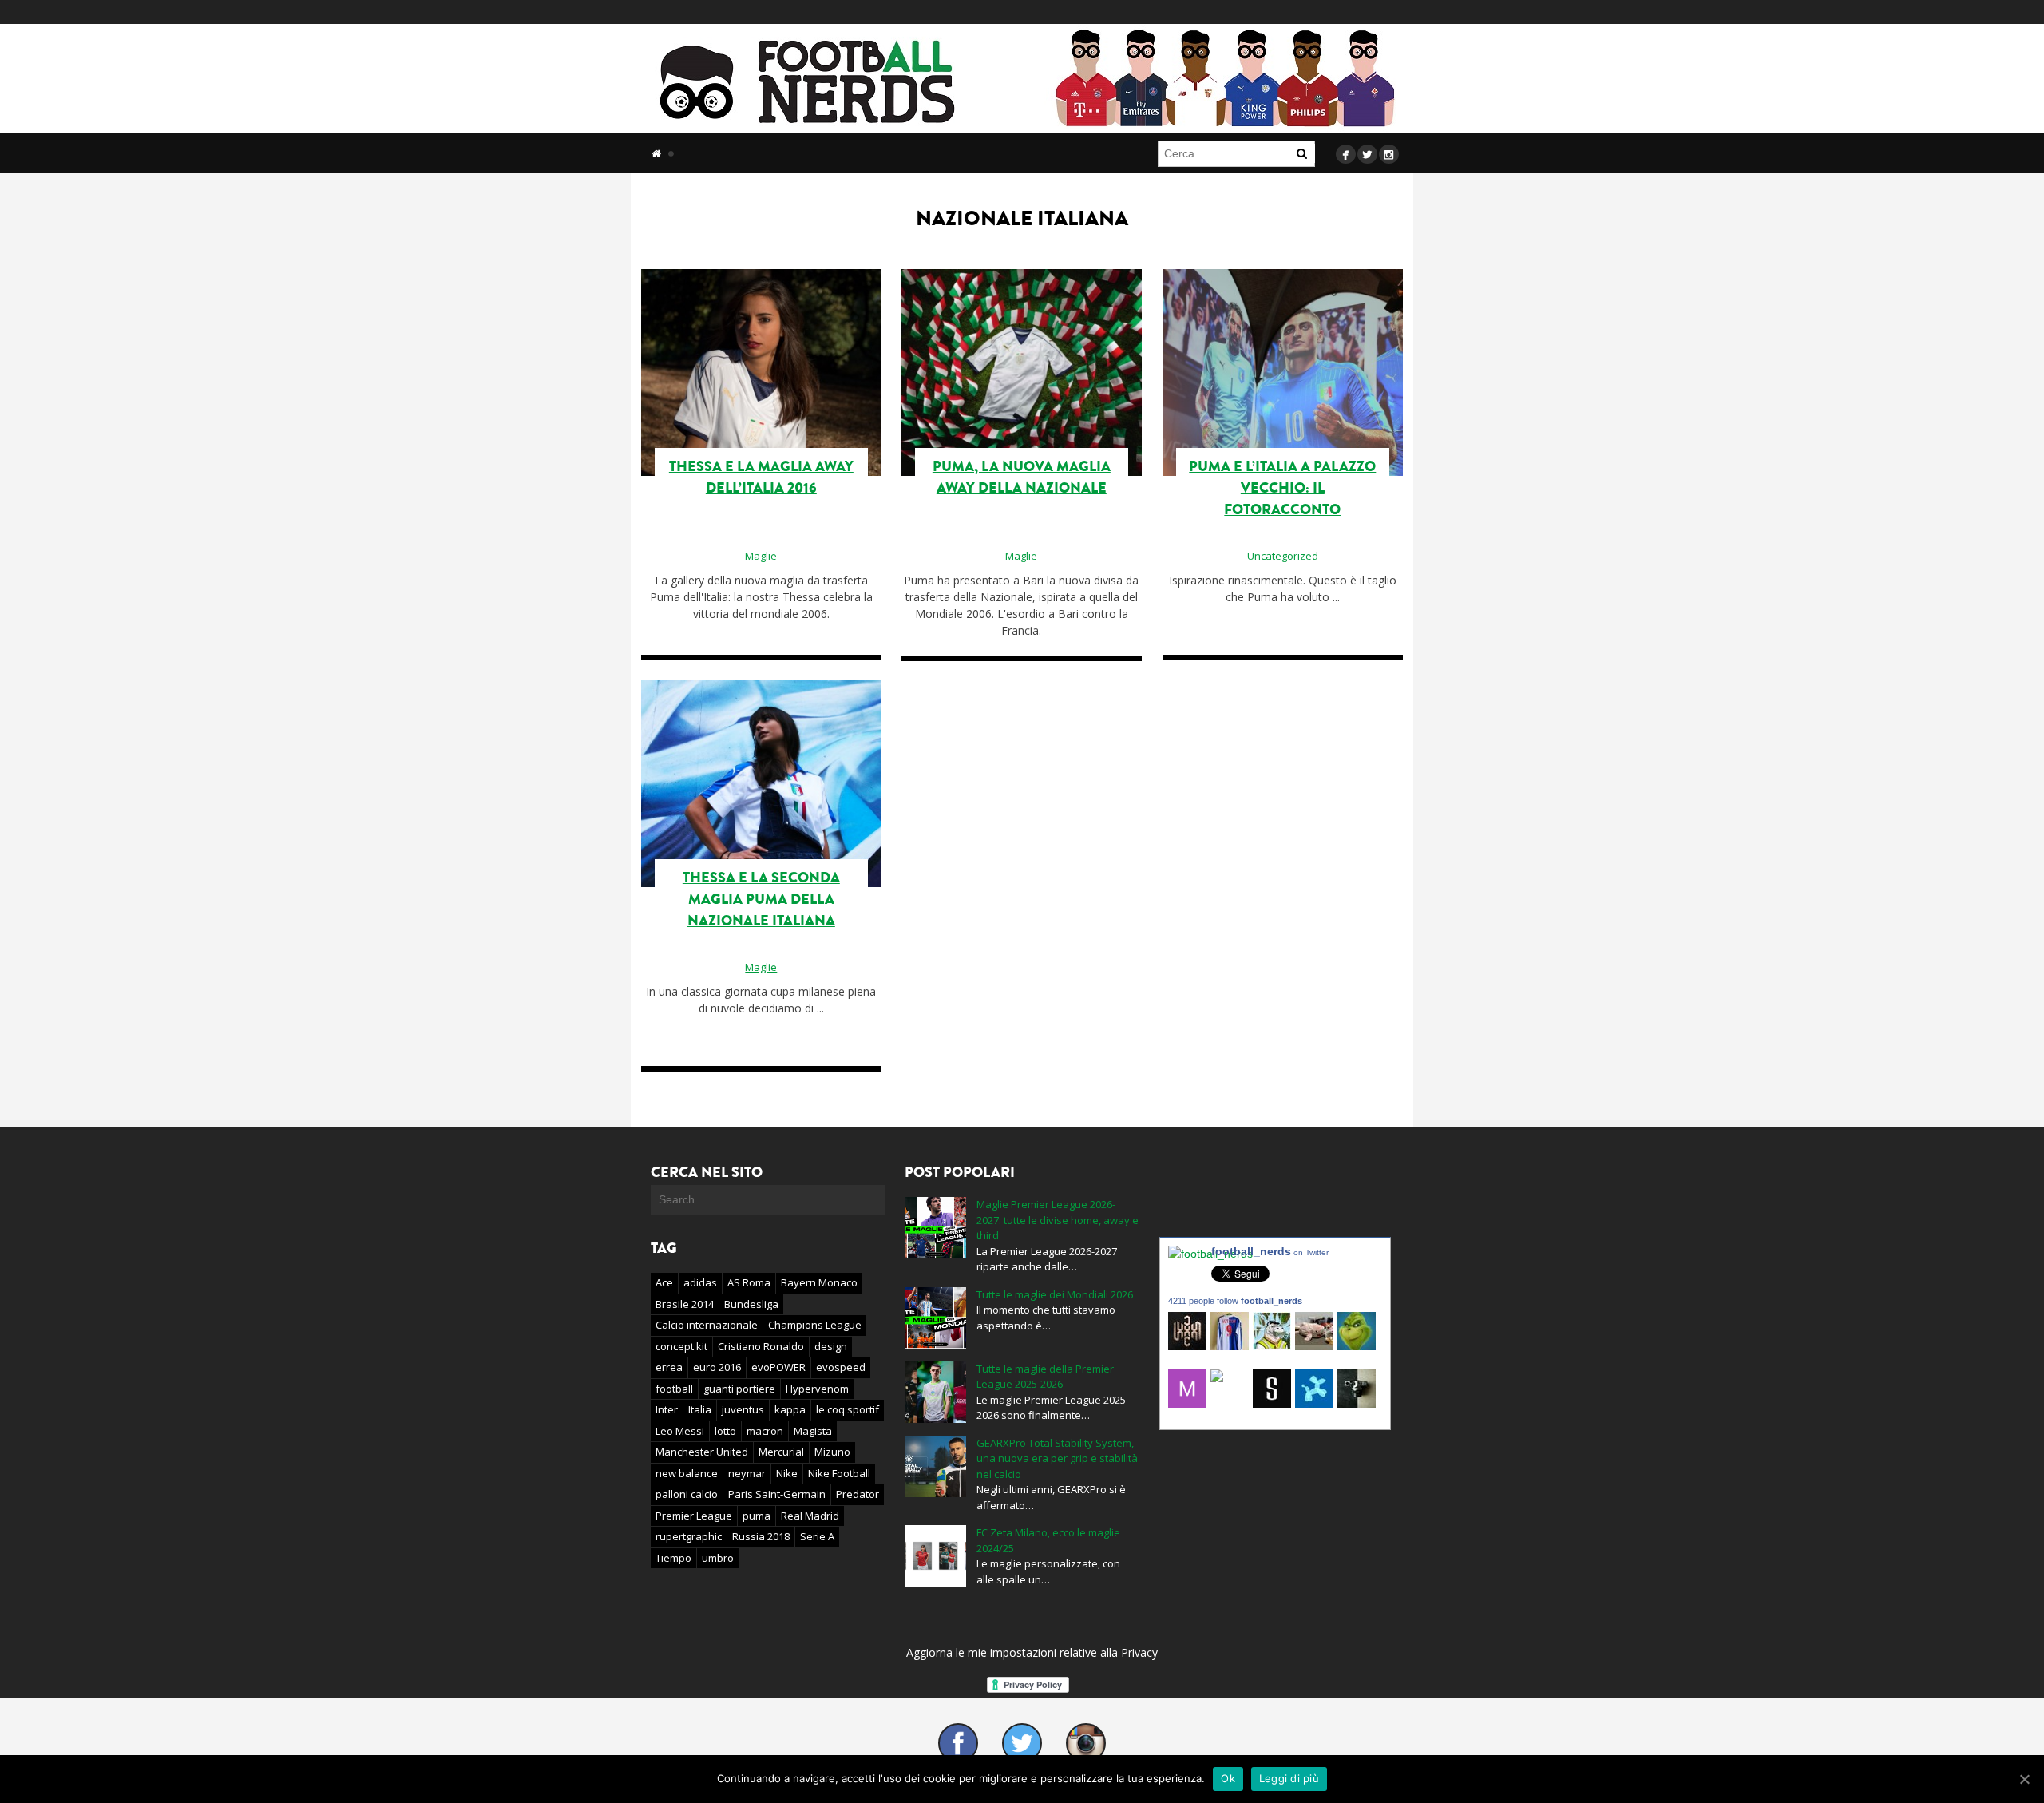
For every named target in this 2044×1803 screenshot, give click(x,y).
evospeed (841, 1367)
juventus (743, 1409)
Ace (664, 1282)
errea (669, 1367)
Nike (787, 1473)
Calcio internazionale (707, 1325)
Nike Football (839, 1473)
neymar (747, 1473)
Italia (700, 1409)
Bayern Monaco (819, 1282)
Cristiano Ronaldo (761, 1346)
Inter (667, 1409)
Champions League (815, 1325)
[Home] (656, 153)
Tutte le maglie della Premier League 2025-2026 (1045, 1377)
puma (757, 1516)
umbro (718, 1558)
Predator (858, 1494)
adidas (700, 1282)
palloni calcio (687, 1494)
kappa (790, 1409)
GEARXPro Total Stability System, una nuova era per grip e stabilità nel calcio (1057, 1458)
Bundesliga (751, 1304)
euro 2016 (717, 1367)
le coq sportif (848, 1409)
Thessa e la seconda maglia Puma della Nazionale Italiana (761, 899)
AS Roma (749, 1282)
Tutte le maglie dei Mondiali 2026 (1055, 1294)
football (674, 1389)
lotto (725, 1431)
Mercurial (781, 1452)
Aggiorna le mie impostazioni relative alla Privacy (1032, 1652)
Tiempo (673, 1558)
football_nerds (1270, 1251)
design (831, 1346)
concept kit (681, 1346)
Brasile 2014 (685, 1304)
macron (765, 1431)
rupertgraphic (689, 1536)
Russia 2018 (761, 1536)
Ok (1228, 1778)
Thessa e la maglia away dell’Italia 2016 (761, 477)
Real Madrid (810, 1516)
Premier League (694, 1516)
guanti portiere (739, 1389)
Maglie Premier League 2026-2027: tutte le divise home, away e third (1058, 1220)
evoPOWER (778, 1367)
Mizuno (832, 1452)
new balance (687, 1473)
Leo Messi (680, 1431)
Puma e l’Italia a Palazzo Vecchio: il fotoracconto (1282, 488)
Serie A (817, 1536)
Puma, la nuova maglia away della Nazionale (1022, 477)
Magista (813, 1431)
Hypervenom (817, 1389)
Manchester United (702, 1452)
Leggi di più (1289, 1778)
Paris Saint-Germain (777, 1494)
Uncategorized (1283, 556)
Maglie (761, 556)
